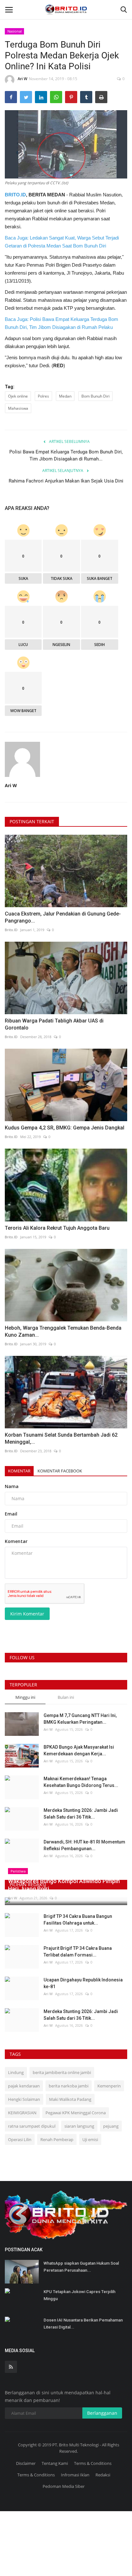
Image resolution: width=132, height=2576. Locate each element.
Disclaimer (26, 2463)
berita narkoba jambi (69, 2086)
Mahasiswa (18, 408)
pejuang (111, 2126)
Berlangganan (102, 2413)
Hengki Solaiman (24, 2099)
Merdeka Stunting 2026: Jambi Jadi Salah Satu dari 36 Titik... (81, 1814)
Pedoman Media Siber (64, 2486)
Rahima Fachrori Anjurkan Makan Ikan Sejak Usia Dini (66, 481)
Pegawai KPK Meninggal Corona (76, 2113)
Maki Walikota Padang (70, 2099)
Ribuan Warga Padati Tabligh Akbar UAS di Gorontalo (54, 1024)
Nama (12, 1486)
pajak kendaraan (24, 2086)
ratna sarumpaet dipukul (32, 2126)
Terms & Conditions (93, 2463)
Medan (65, 396)
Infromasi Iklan (75, 2475)
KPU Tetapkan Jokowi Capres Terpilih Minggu (79, 2295)
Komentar (19, 1471)
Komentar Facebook (60, 1471)
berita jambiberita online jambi (62, 2072)
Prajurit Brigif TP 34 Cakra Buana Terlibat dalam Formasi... (78, 1952)
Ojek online (18, 396)
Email (11, 1514)
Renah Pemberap (57, 2139)
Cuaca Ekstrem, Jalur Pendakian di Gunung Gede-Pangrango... (63, 917)
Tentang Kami (55, 2463)
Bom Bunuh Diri (95, 396)
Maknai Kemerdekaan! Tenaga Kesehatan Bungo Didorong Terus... (81, 1782)
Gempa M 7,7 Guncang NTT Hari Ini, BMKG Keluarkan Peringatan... (80, 1719)
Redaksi (103, 2475)
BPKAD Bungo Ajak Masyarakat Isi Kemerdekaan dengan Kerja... (79, 1750)
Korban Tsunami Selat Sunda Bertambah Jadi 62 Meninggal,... (61, 1438)
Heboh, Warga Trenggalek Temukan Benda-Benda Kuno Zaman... (63, 1331)
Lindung (16, 2072)
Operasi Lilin (20, 2139)
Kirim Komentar (27, 1614)
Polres (43, 396)
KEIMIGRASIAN (22, 2113)
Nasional (15, 31)
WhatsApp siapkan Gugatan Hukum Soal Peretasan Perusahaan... (81, 2267)
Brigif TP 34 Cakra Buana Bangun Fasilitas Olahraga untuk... (78, 1920)
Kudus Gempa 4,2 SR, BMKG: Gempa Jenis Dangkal (65, 1128)
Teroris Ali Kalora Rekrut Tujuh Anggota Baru (57, 1228)
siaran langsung (79, 2126)
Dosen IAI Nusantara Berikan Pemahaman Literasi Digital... (83, 2324)
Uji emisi (90, 2139)
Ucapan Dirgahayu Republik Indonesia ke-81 (83, 1983)
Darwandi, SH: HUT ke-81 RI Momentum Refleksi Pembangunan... (84, 1845)
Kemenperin (109, 2086)
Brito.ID (11, 930)
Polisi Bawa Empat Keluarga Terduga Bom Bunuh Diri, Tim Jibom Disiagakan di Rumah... (66, 455)
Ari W (22, 79)
